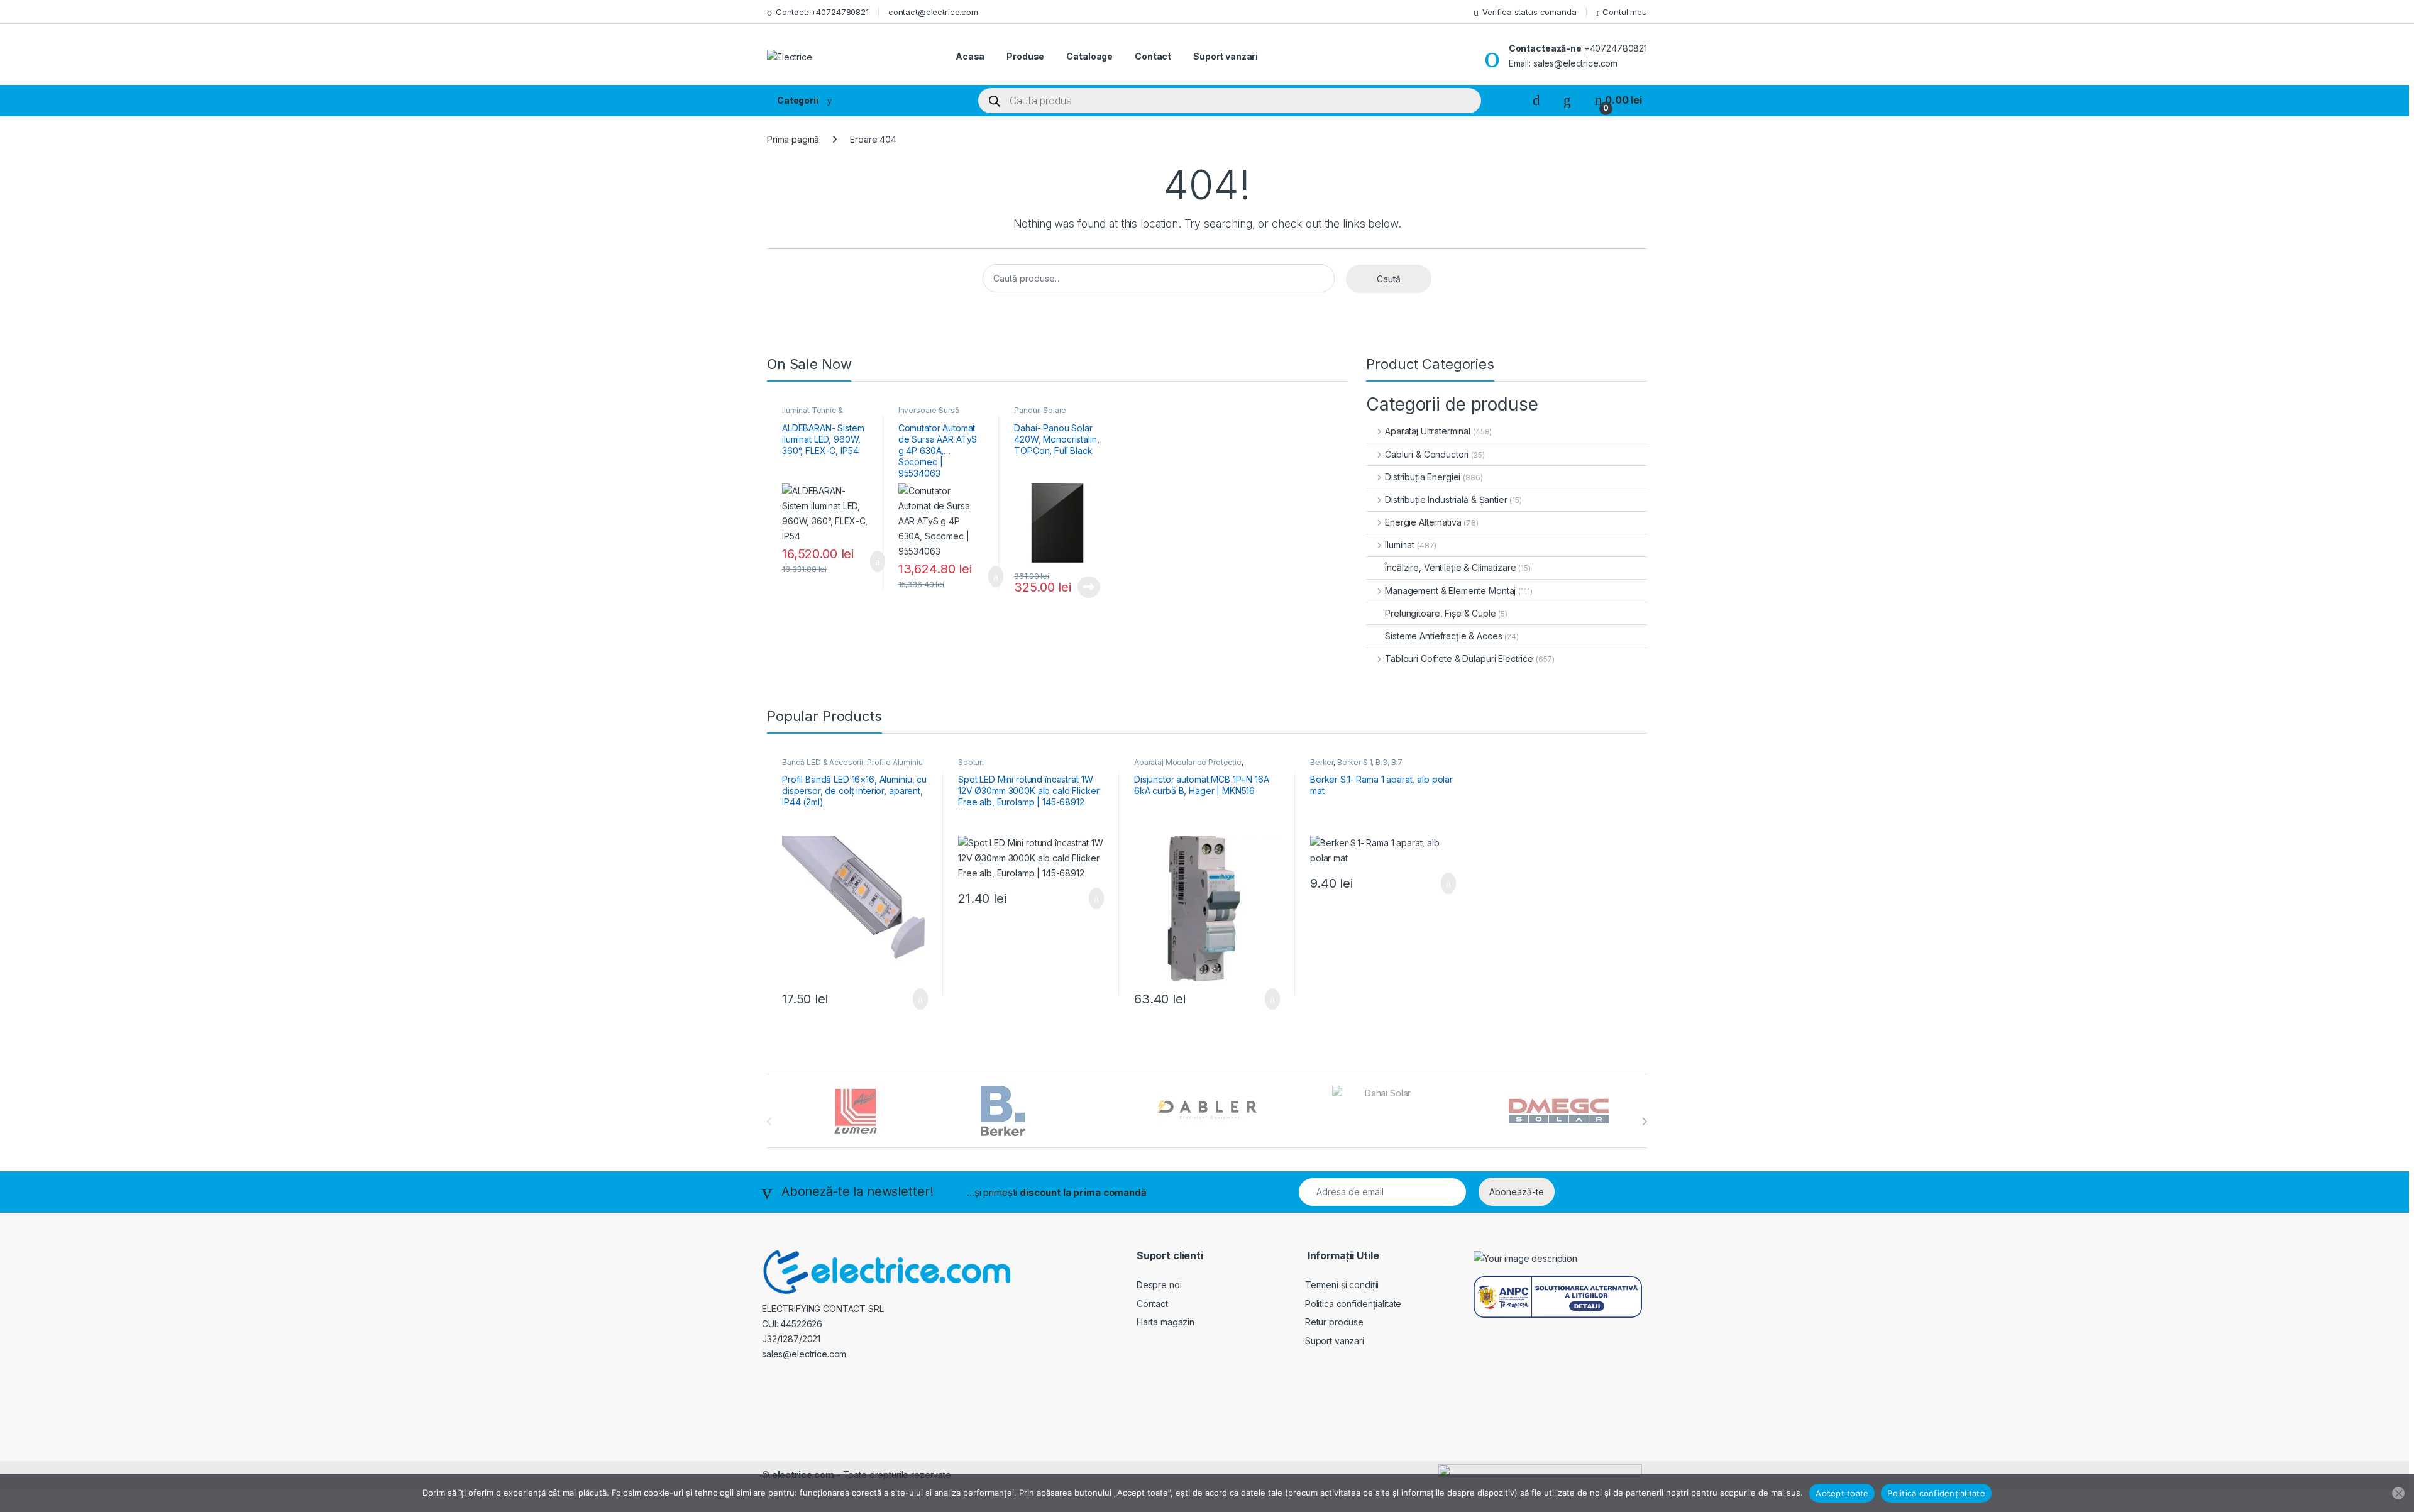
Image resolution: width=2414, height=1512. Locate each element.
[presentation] (1644, 1122)
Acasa (970, 56)
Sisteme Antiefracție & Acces (1443, 636)
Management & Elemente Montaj (1450, 591)
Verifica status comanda (1529, 12)
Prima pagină (793, 139)
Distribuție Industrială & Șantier (1446, 499)
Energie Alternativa (1423, 522)
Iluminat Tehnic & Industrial (813, 414)
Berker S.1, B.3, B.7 (1370, 762)
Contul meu (1625, 12)
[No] (2398, 1493)
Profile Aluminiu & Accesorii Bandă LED (852, 766)
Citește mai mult (1086, 587)
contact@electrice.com (933, 12)
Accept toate (1842, 1493)
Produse (1025, 56)
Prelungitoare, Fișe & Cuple (1440, 613)
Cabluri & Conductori (1427, 454)
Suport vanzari (1226, 56)
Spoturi (971, 762)
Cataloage (1089, 56)
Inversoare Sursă (929, 410)
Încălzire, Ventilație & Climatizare (1450, 567)
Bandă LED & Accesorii (823, 762)
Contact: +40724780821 (822, 12)
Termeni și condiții (1342, 1285)
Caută (1389, 279)
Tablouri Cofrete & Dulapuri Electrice (1459, 659)
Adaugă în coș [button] (869, 561)
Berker (1322, 762)
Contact (1153, 56)
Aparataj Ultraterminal (1428, 431)
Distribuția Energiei (1423, 477)
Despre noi (1159, 1285)
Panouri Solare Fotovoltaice (1040, 414)
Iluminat (1400, 545)
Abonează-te (1517, 1192)
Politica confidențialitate (1353, 1304)
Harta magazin (1166, 1322)
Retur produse (1334, 1322)
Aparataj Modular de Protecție (1188, 762)
